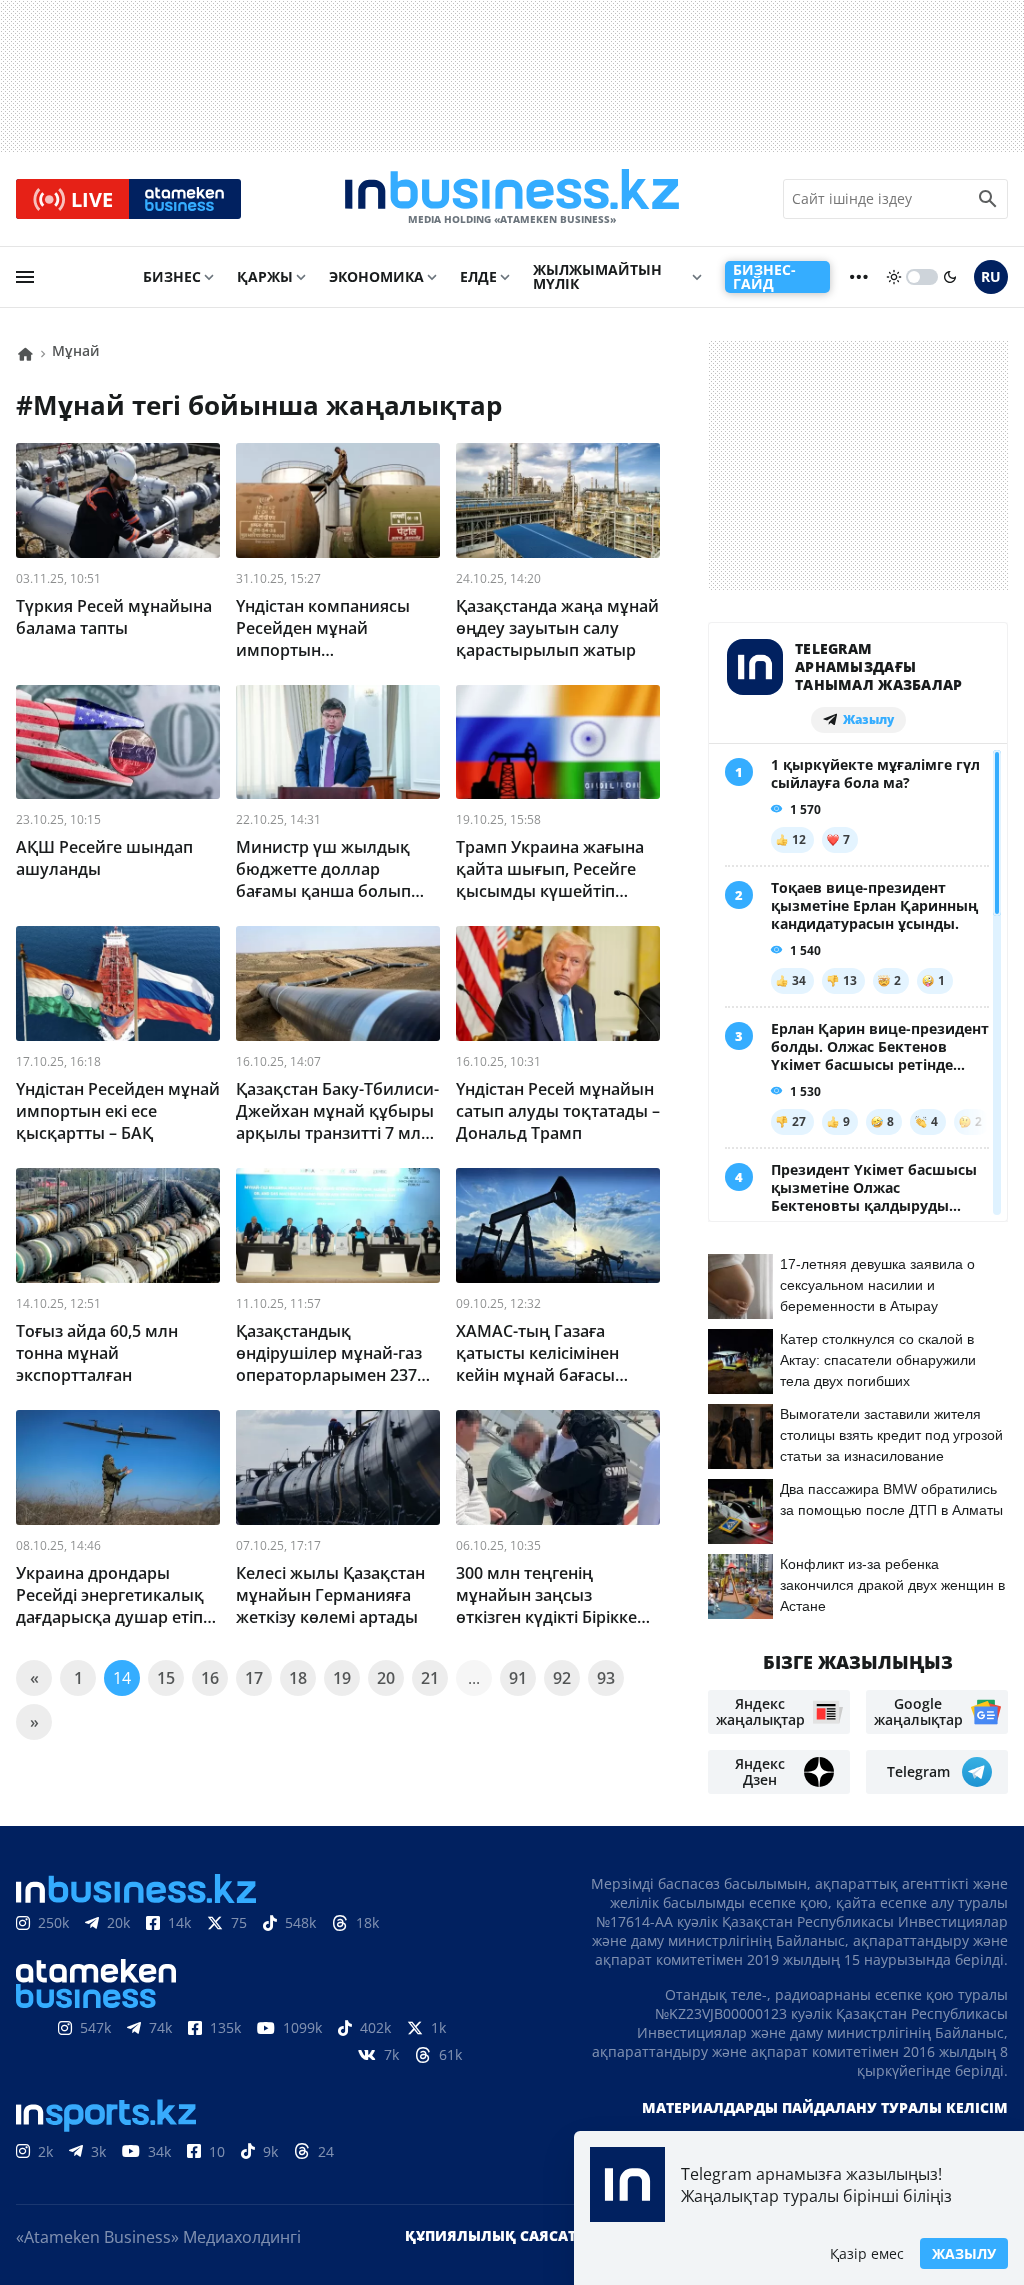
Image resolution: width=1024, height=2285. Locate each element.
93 (606, 1678)
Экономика (376, 276)
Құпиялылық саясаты (497, 2235)
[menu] (25, 277)
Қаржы (265, 276)
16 (210, 1678)
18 (298, 1678)
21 (430, 1678)
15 (166, 1678)
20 (386, 1678)
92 (562, 1678)
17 (254, 1678)
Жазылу (964, 2253)
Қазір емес (867, 2253)
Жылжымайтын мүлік (597, 276)
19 (342, 1678)
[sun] (894, 277)
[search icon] (988, 199)
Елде (478, 276)
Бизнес (172, 276)
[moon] (950, 277)
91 (518, 1678)
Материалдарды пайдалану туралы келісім (825, 2107)
